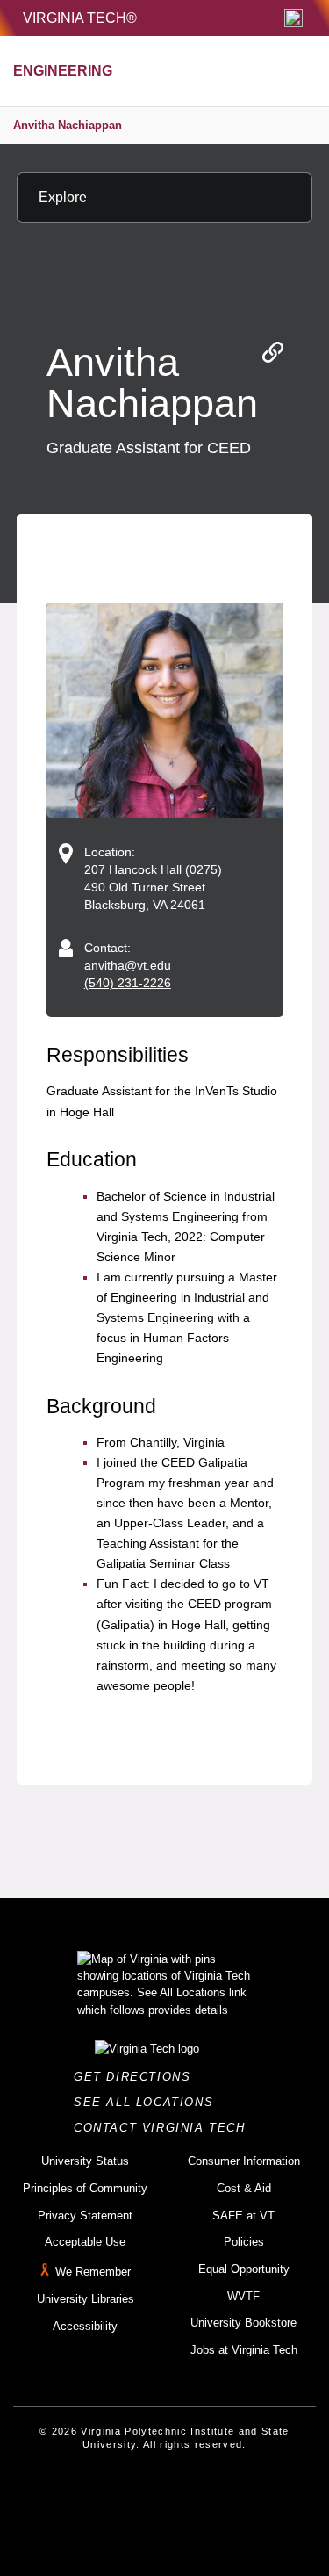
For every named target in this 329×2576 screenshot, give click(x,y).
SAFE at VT (243, 2215)
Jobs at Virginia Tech (244, 2350)
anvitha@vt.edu (128, 965)
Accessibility (85, 2326)
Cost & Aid (244, 2188)
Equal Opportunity (244, 2269)
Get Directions (137, 2077)
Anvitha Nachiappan (68, 125)
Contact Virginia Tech (164, 2128)
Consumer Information (244, 2161)
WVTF (243, 2296)
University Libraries (86, 2299)
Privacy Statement (85, 2215)
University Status (85, 2161)
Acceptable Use (85, 2242)
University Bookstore (243, 2323)
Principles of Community (85, 2188)
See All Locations (148, 2102)
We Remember (93, 2272)
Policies (244, 2242)
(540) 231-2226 (128, 983)
